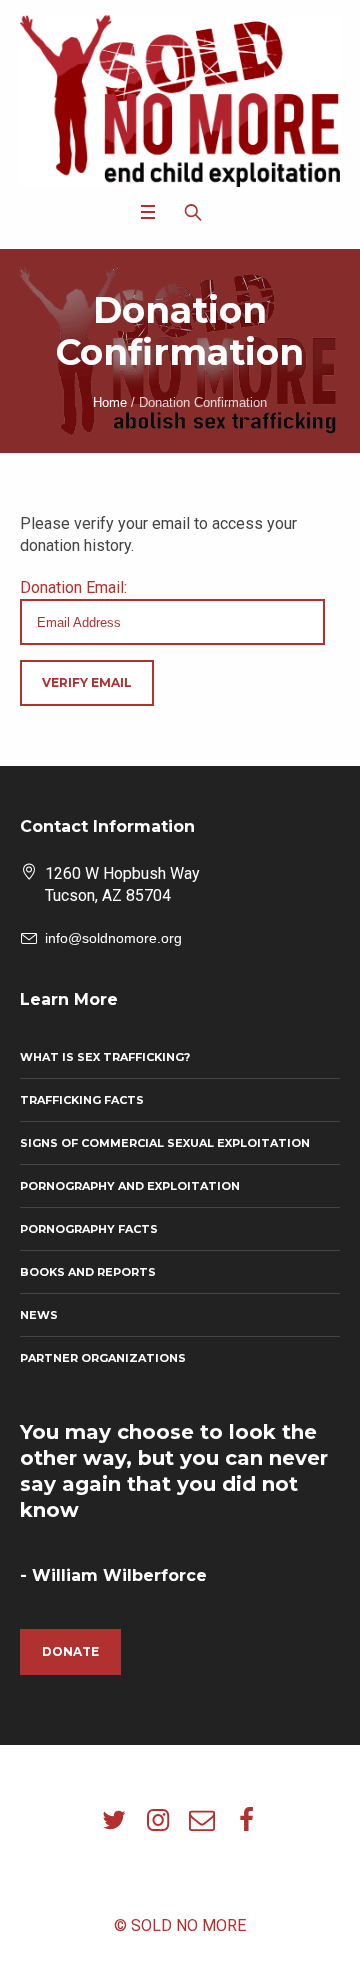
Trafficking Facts (82, 1100)
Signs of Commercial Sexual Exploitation (165, 1143)
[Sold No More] (180, 101)
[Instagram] (158, 1820)
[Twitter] (114, 1820)
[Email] (202, 1820)
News (39, 1315)
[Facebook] (246, 1820)
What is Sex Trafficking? (105, 1057)
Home (110, 402)
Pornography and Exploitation (130, 1186)
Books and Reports (88, 1272)
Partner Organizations (103, 1358)
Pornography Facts (89, 1229)
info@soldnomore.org (113, 938)
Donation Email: (73, 587)
